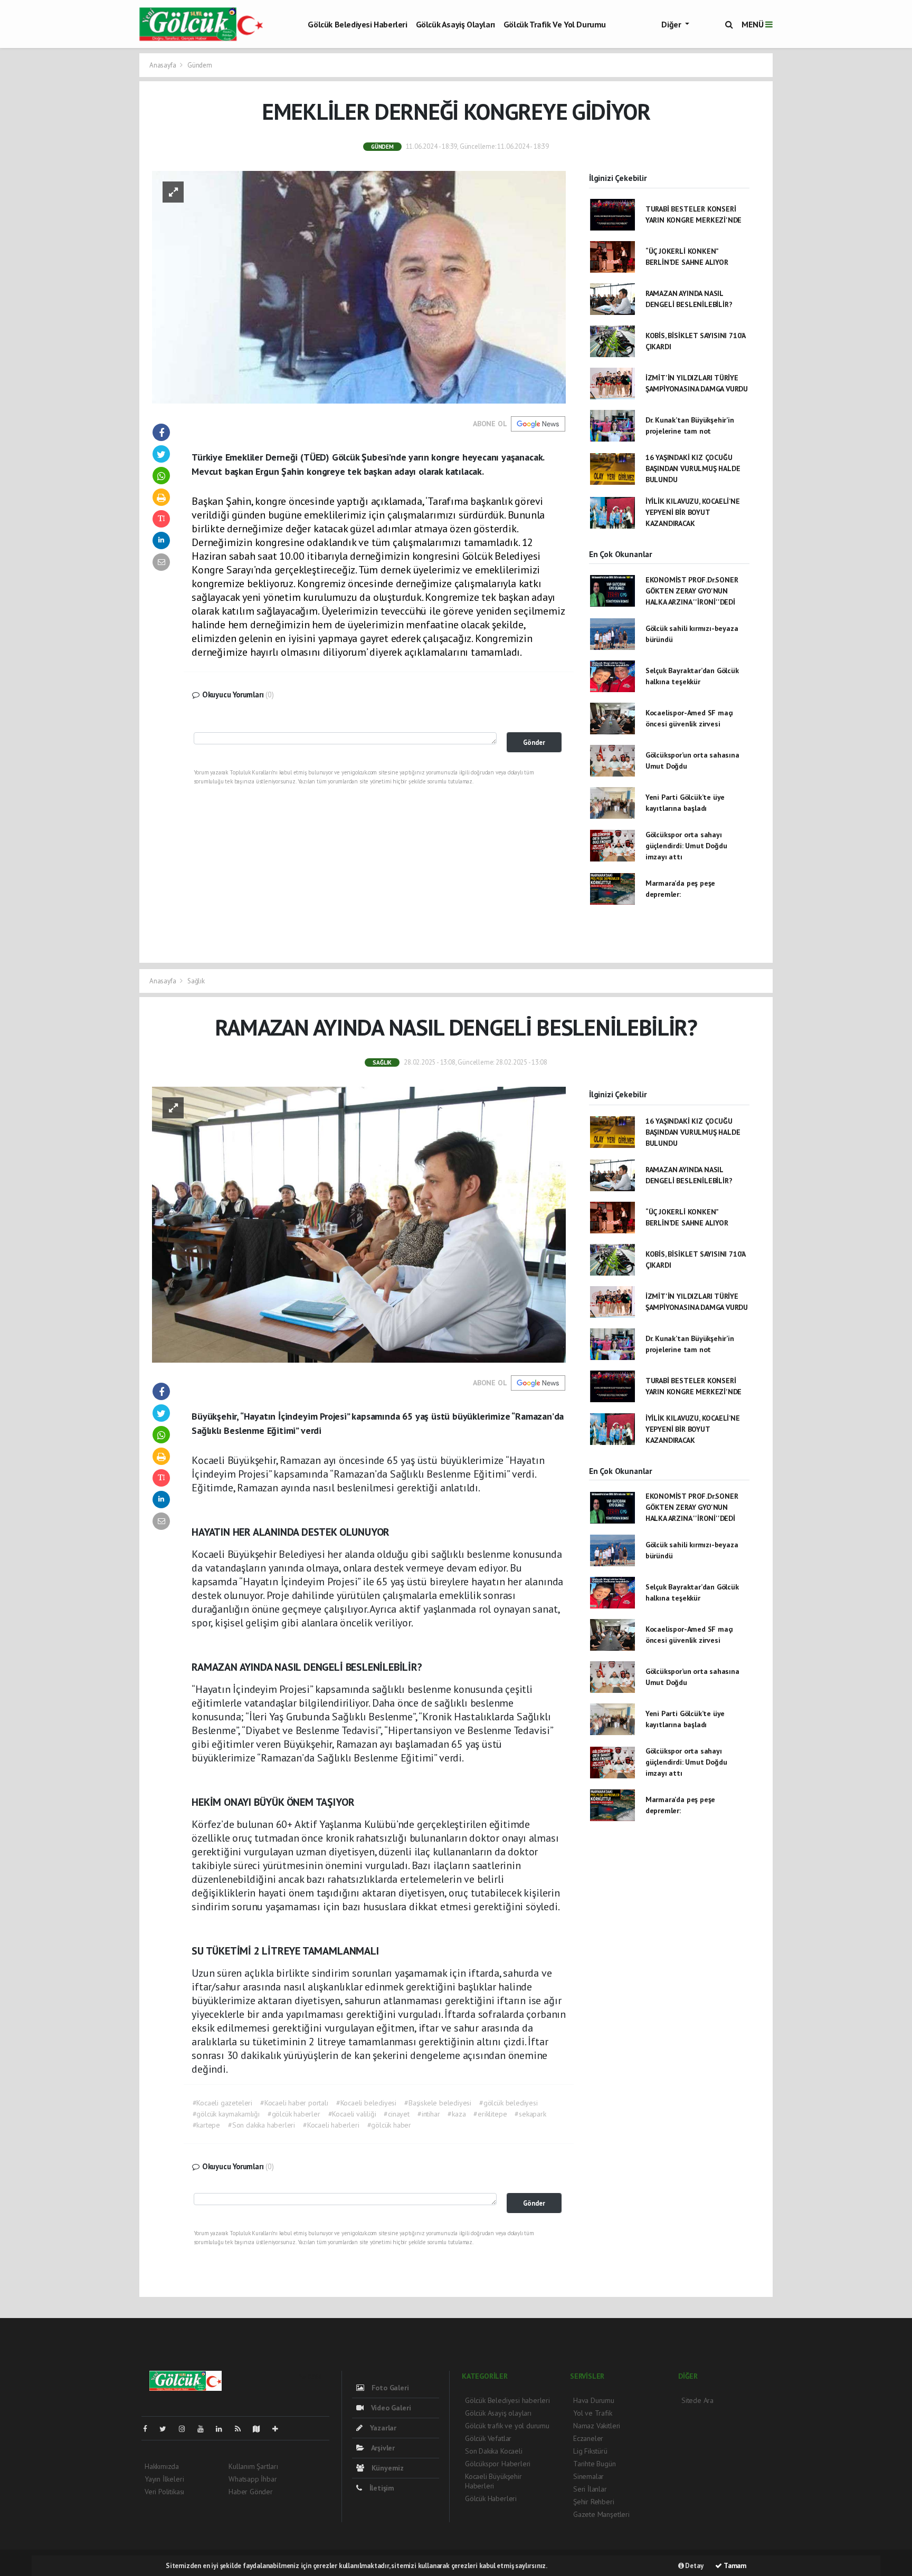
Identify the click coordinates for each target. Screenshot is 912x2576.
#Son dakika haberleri (262, 2125)
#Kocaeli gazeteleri (222, 2103)
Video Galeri (390, 2408)
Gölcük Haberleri (491, 2498)
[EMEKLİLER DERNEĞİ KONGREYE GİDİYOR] (359, 286)
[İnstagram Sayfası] (186, 2429)
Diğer (672, 24)
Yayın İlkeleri (164, 2479)
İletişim (381, 2488)
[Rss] (242, 2429)
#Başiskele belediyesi (438, 2103)
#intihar (429, 2114)
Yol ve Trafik (593, 2413)
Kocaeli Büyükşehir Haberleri (493, 2481)
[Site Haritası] (261, 2429)
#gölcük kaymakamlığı (226, 2114)
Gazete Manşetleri (601, 2514)
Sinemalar (588, 2476)
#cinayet (396, 2114)
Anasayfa (163, 65)
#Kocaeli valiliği (352, 2114)
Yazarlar (382, 2428)
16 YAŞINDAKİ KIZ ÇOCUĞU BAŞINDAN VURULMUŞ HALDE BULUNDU (693, 468)
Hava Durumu (594, 2400)
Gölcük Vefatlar (488, 2438)
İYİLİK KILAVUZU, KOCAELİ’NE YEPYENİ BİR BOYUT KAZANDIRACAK (693, 512)
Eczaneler (588, 2438)
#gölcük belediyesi (509, 2103)
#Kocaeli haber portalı (294, 2103)
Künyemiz (387, 2468)
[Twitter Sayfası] (167, 2429)
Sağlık (196, 981)
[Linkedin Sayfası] (223, 2429)
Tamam (734, 2566)
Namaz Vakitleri (597, 2426)
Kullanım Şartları (253, 2466)
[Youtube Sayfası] (205, 2429)
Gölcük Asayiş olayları (455, 24)
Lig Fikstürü (590, 2451)
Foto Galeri (389, 2388)
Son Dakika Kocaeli (494, 2451)
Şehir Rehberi (594, 2502)
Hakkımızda (162, 2466)
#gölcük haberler (294, 2114)
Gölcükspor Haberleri (498, 2464)
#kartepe (206, 2125)
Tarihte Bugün (595, 2464)
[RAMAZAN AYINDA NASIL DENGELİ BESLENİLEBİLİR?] (359, 1224)
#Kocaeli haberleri (331, 2125)
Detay (694, 2566)
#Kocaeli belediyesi (366, 2103)
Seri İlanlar (590, 2489)
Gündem (200, 65)
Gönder (534, 742)
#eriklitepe (490, 2114)
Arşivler (382, 2448)
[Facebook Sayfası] (149, 2429)
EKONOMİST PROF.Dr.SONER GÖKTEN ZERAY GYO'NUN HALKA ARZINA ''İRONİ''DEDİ (692, 591)
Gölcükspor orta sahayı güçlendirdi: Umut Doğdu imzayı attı (686, 846)
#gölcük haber (389, 2125)
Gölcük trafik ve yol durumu (555, 24)
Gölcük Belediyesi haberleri (357, 24)
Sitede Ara (697, 2400)
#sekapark (530, 2114)
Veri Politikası (164, 2492)
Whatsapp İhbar (253, 2479)
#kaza (457, 2114)
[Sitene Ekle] (279, 2429)
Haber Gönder (251, 2492)
